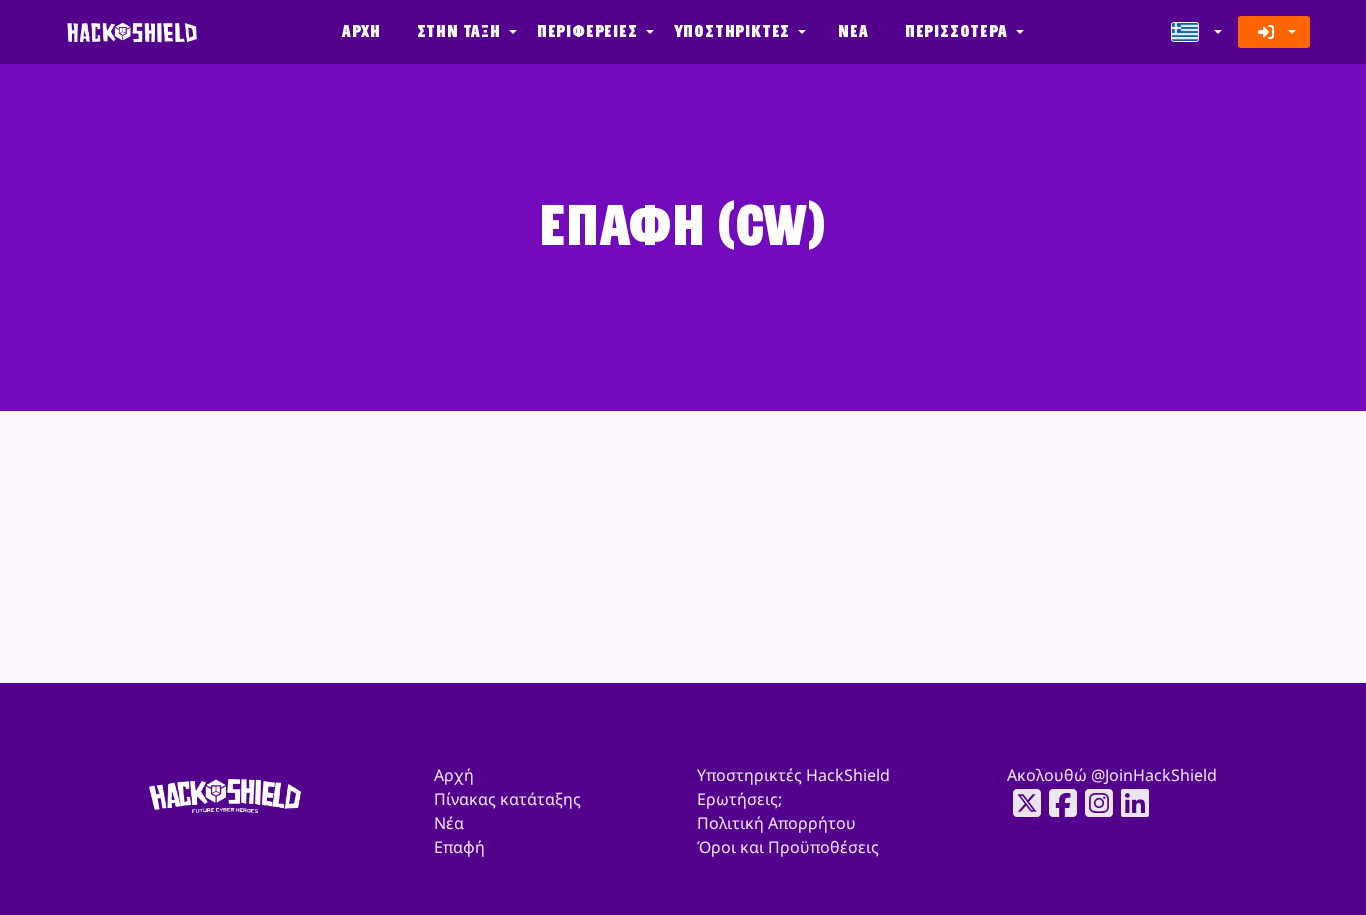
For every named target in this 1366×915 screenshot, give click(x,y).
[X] (1021, 803)
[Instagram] (1093, 803)
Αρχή (361, 31)
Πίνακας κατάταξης (507, 799)
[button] (465, 32)
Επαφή (459, 847)
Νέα (853, 31)
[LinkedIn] (1129, 803)
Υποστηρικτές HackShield (793, 775)
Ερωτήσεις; (739, 799)
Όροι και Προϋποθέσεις (788, 847)
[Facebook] (1057, 803)
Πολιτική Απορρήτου (776, 823)
